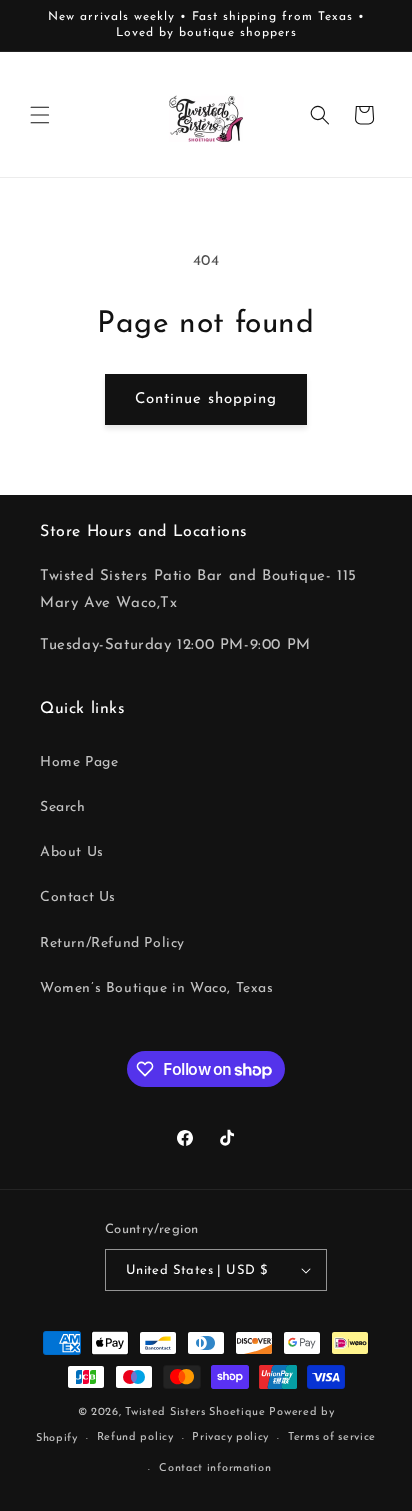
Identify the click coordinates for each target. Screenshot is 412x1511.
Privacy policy (230, 1437)
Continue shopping (206, 399)
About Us (72, 852)
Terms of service (332, 1437)
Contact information (215, 1468)
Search (63, 807)
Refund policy (135, 1437)
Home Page (79, 762)
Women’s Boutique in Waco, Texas (157, 988)
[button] (40, 115)
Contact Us (78, 897)
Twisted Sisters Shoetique (195, 1412)
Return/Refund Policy (112, 943)
